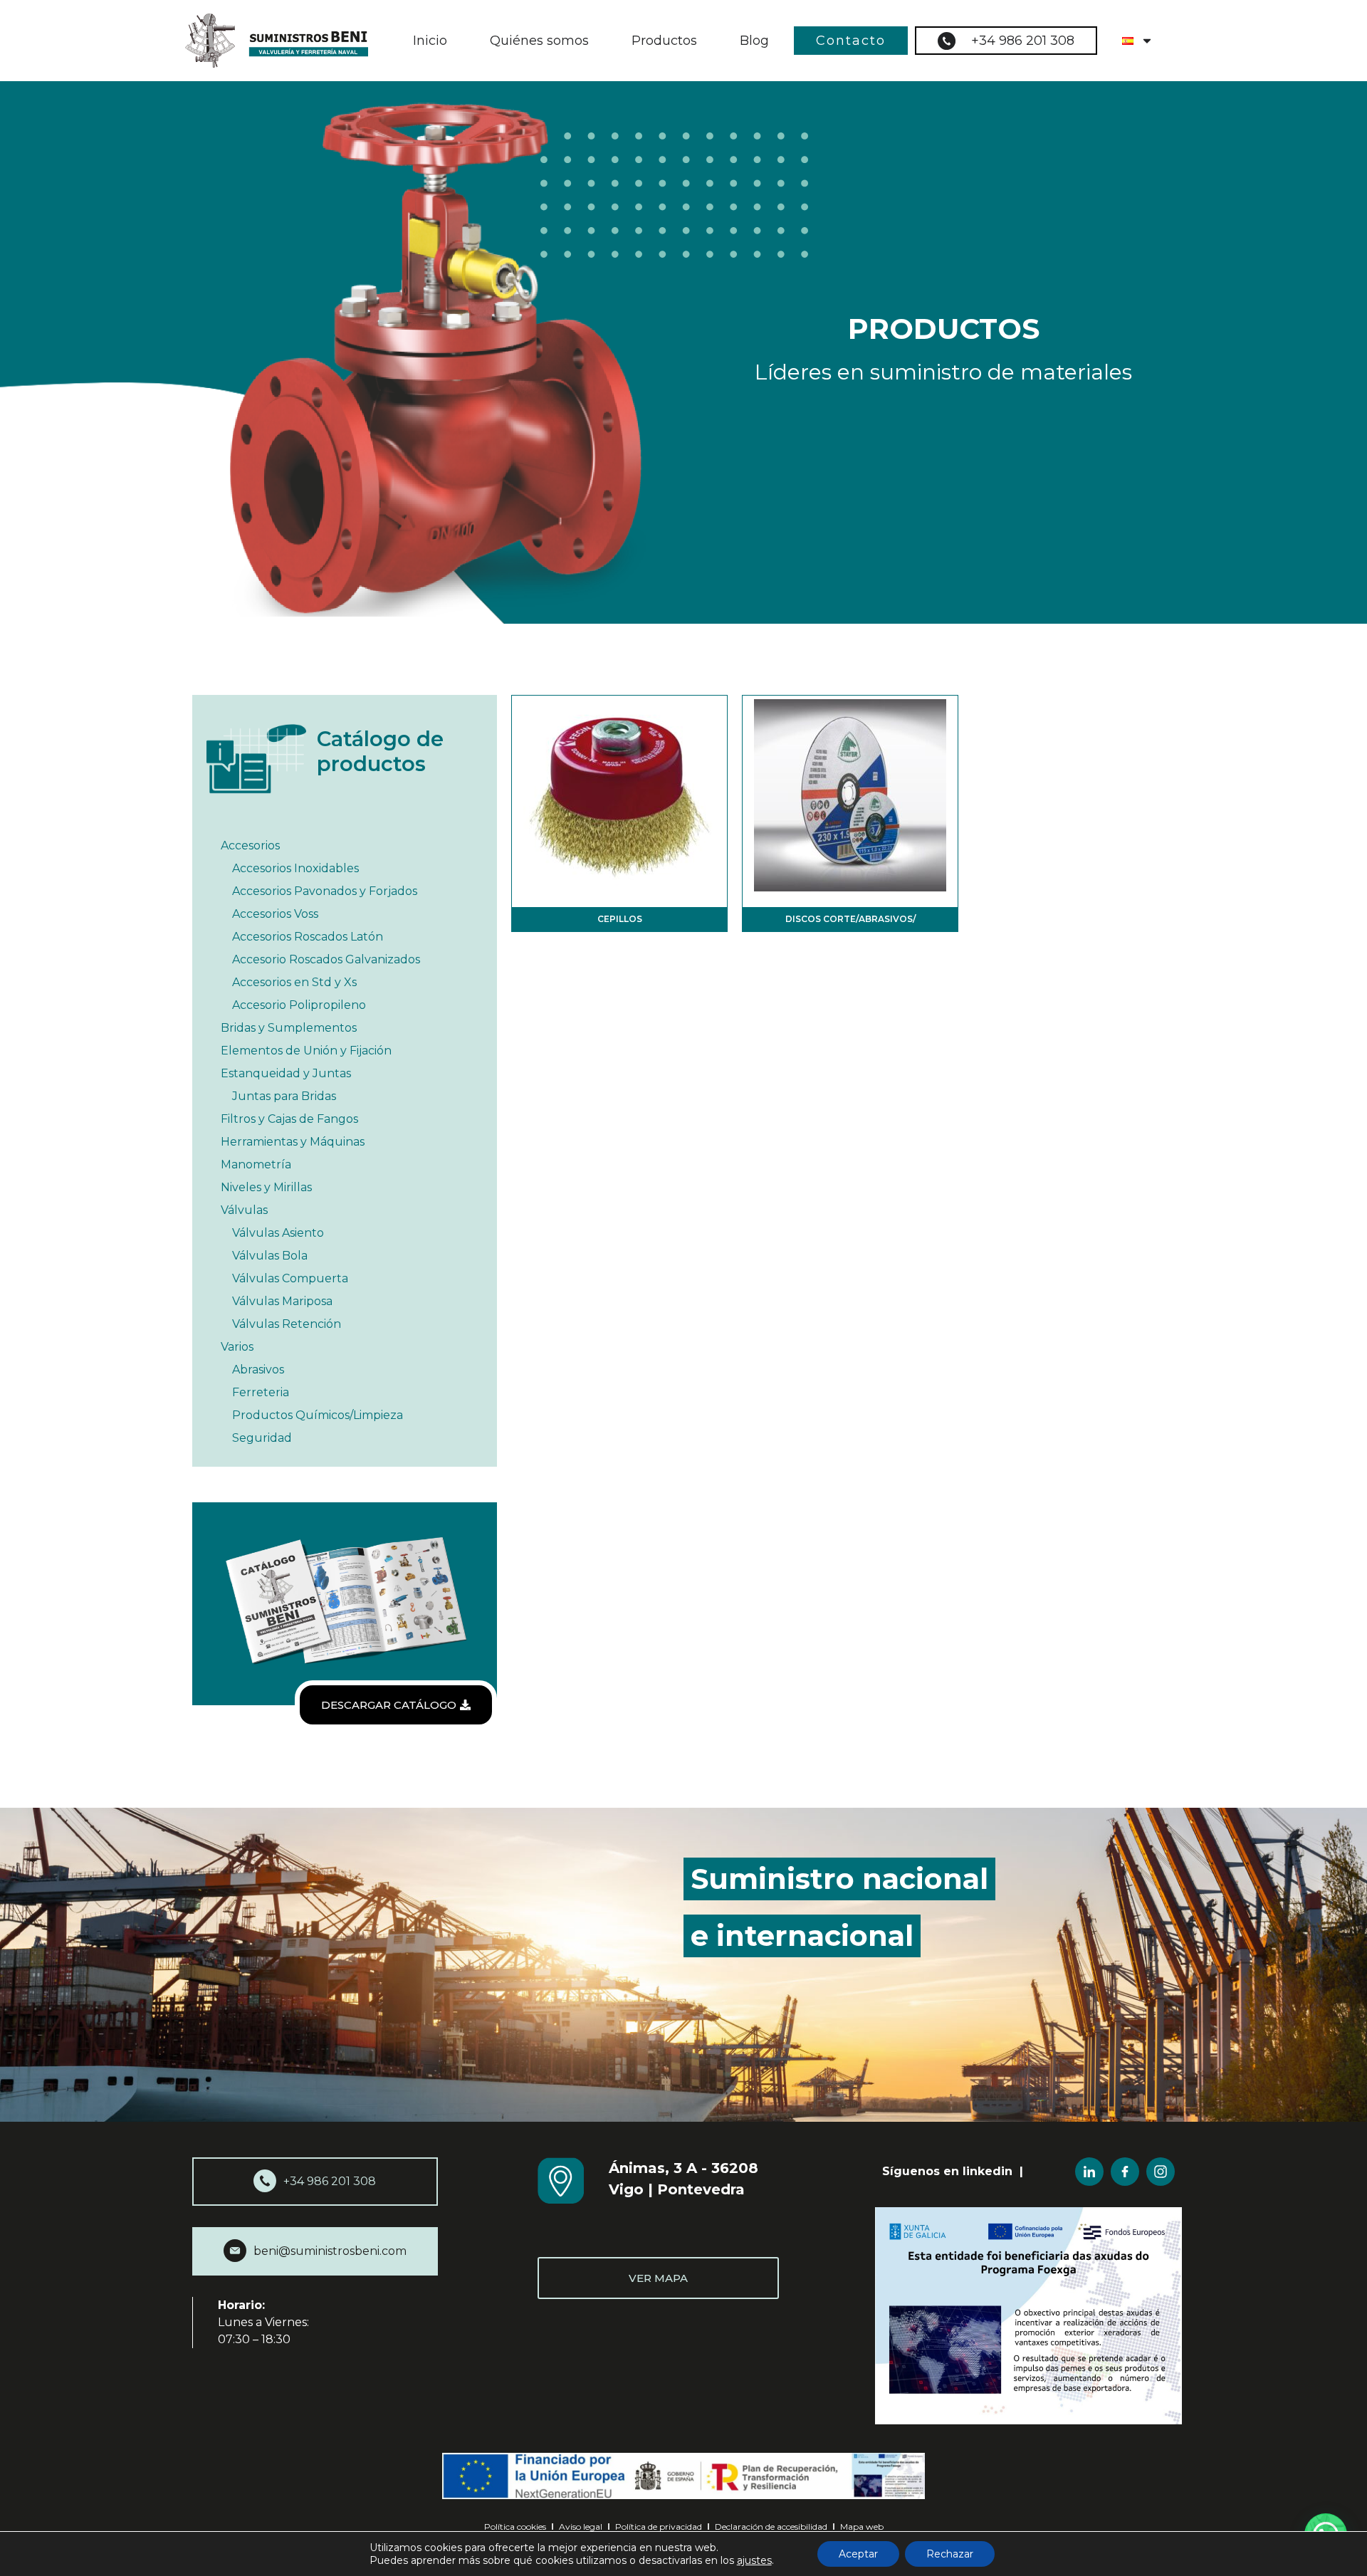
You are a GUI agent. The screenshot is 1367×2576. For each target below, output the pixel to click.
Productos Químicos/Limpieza (318, 1415)
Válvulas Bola (270, 1256)
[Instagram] (1161, 2172)
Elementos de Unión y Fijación (306, 1051)
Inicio (430, 41)
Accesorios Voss (275, 914)
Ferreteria (261, 1392)
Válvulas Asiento (278, 1233)
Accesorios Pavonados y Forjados (325, 891)
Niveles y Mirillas (266, 1187)
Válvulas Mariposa (282, 1301)
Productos (664, 41)
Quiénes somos (539, 41)
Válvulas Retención (287, 1324)
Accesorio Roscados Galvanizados (326, 959)
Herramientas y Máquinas (293, 1142)
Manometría (256, 1164)
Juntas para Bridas (284, 1096)
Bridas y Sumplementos (289, 1028)
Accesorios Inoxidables (295, 868)
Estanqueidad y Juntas (286, 1073)
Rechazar (950, 2554)
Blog (754, 41)
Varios (237, 1347)
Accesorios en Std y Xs (294, 982)
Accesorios (250, 845)
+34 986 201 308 (1023, 41)
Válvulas (244, 1210)
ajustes (754, 2560)
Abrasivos (258, 1370)
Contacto (851, 41)
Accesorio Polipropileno (299, 1005)
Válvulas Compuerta (290, 1278)
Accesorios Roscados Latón (308, 937)
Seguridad (262, 1438)
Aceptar (858, 2554)
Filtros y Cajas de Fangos (289, 1119)
